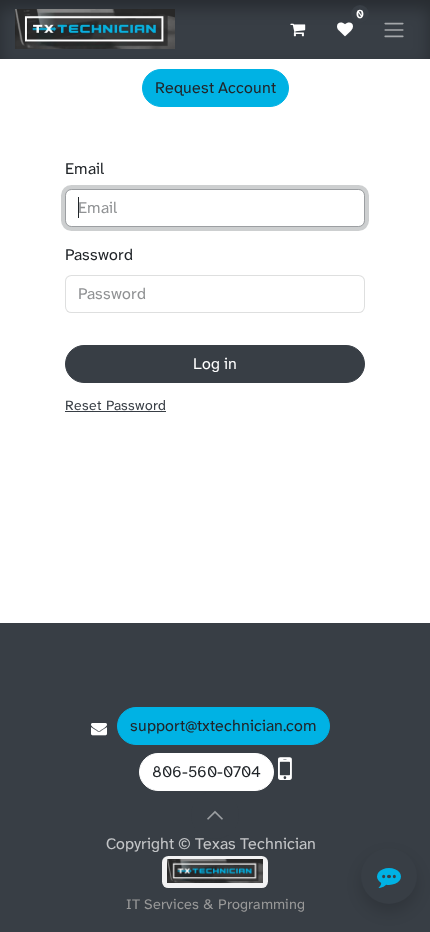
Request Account (215, 87)
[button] (215, 815)
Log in (215, 363)
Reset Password (115, 405)
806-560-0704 (206, 771)
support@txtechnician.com (223, 725)
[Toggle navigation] (394, 29)
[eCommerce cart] (297, 29)
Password (99, 254)
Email (84, 168)
